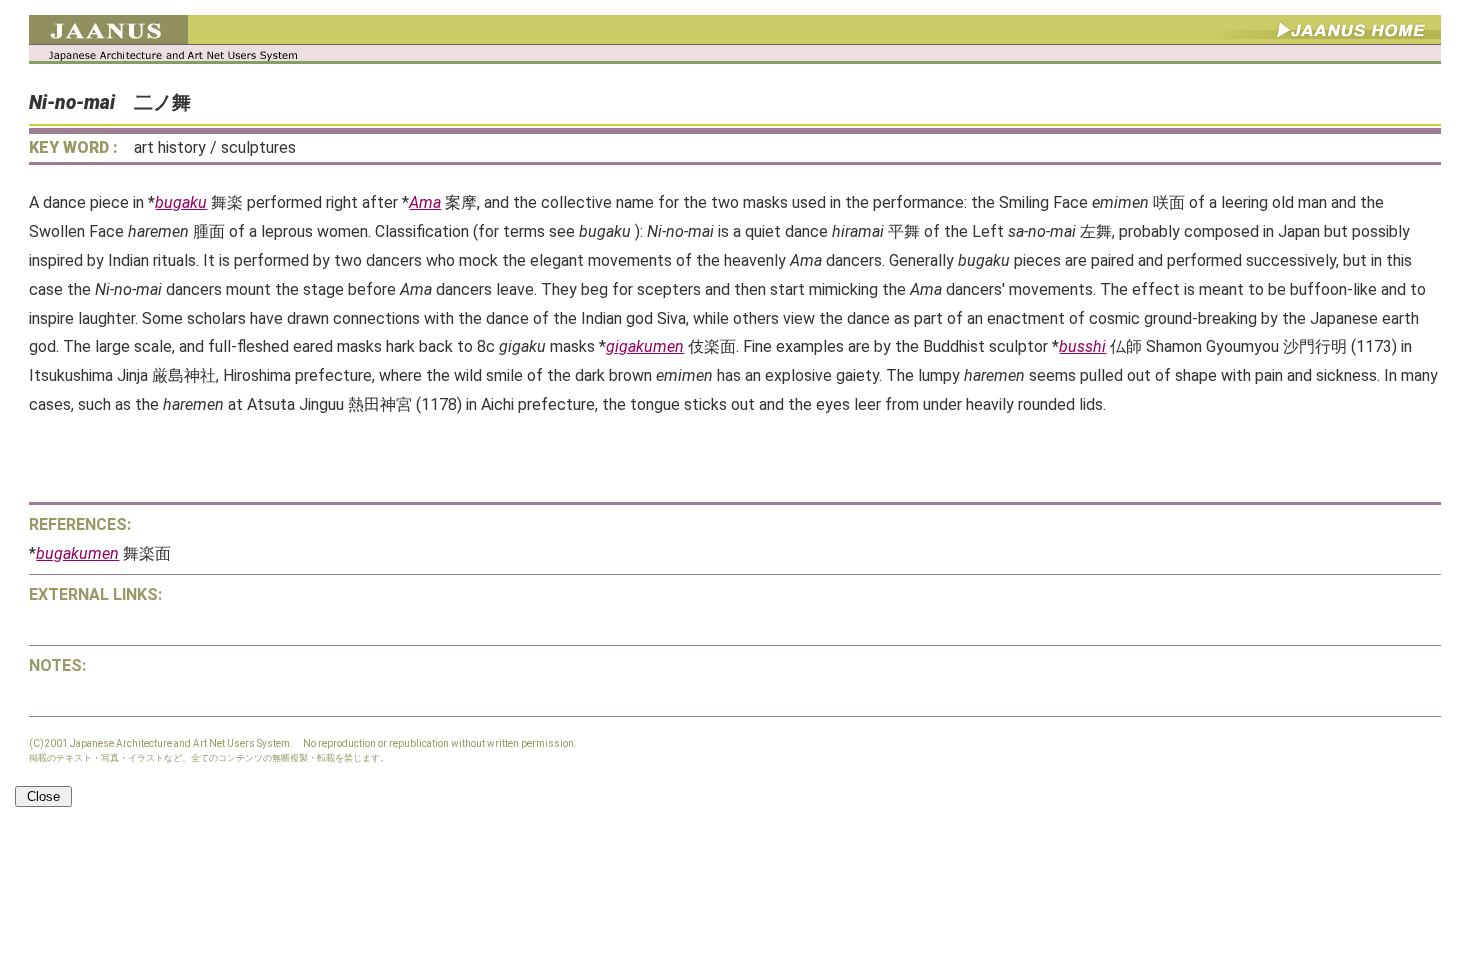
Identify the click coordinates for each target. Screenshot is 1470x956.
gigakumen (645, 346)
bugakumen (77, 553)
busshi (1082, 346)
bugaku (181, 202)
